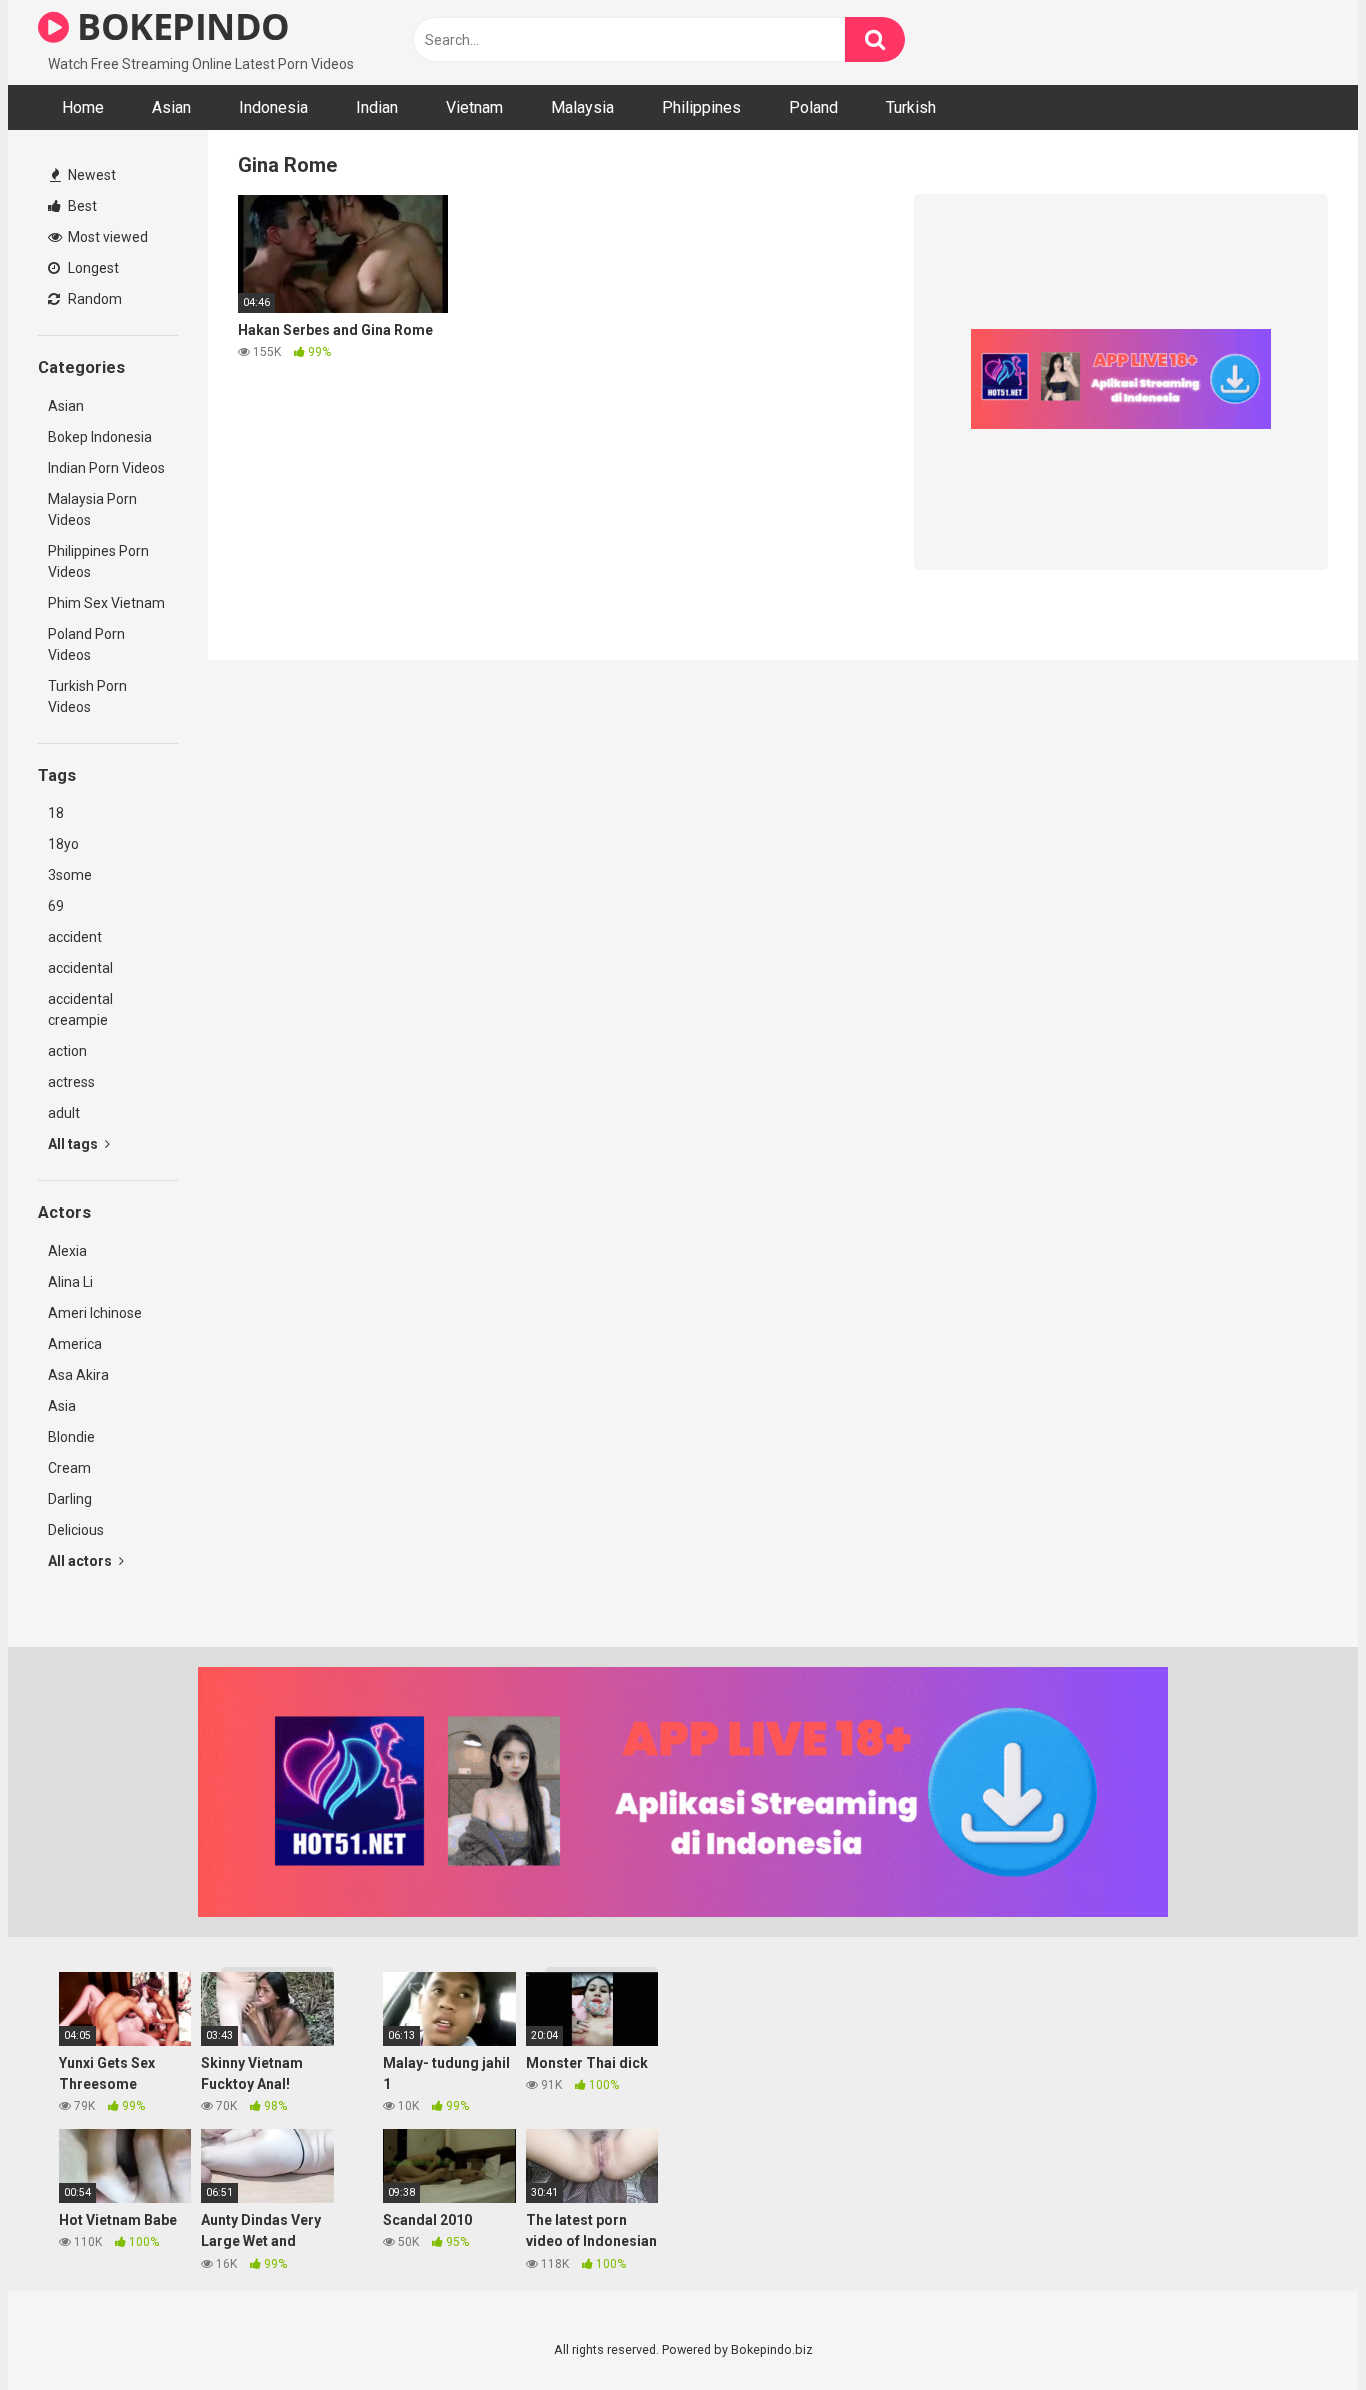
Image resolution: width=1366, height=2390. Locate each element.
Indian (377, 107)
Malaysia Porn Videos (92, 509)
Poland (813, 107)
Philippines (701, 107)
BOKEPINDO (179, 26)
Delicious (76, 1530)
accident (75, 937)
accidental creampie (80, 1009)
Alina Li (70, 1282)
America (75, 1344)
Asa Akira (78, 1375)
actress (71, 1082)
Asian (171, 107)
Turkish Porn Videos (87, 696)
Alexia (67, 1251)
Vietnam (474, 107)
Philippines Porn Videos (98, 561)
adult (64, 1113)
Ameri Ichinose (95, 1313)
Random (93, 299)
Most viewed (106, 237)
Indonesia (273, 107)
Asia (62, 1406)
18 (56, 813)
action (67, 1051)
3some (70, 875)
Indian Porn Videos (106, 468)
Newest (90, 175)
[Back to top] (1299, 2329)
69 (56, 906)
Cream (69, 1468)
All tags (74, 1144)
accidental (80, 968)
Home (83, 107)
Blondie (71, 1437)
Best (81, 206)
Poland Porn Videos (86, 644)
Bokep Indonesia (100, 437)
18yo (63, 844)
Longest (92, 268)
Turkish (911, 107)
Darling (70, 1499)
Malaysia (582, 107)
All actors (81, 1561)
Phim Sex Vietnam (106, 603)
